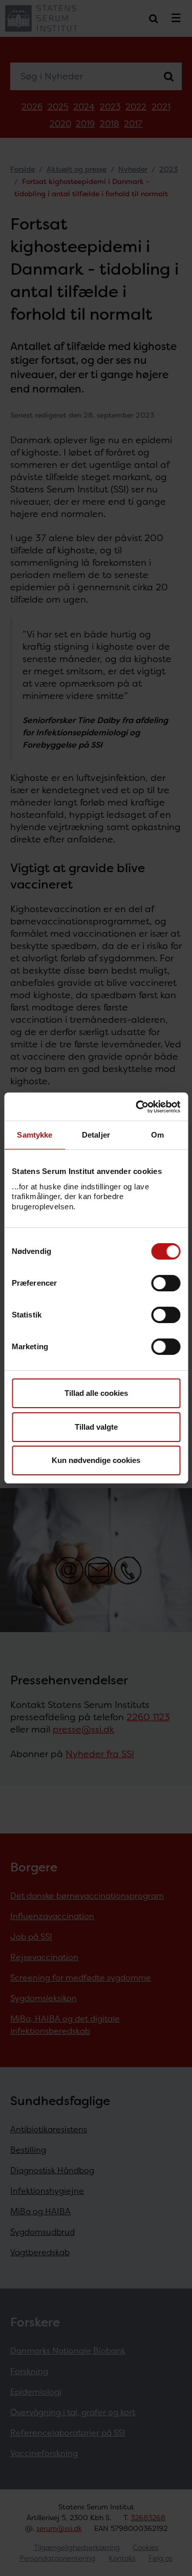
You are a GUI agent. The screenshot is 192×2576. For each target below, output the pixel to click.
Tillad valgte (96, 1427)
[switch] (166, 1283)
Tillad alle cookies (96, 1393)
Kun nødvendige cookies (96, 1460)
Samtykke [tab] (35, 1135)
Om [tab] (157, 1135)
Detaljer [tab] (96, 1135)
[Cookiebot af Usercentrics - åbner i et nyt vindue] (137, 1107)
